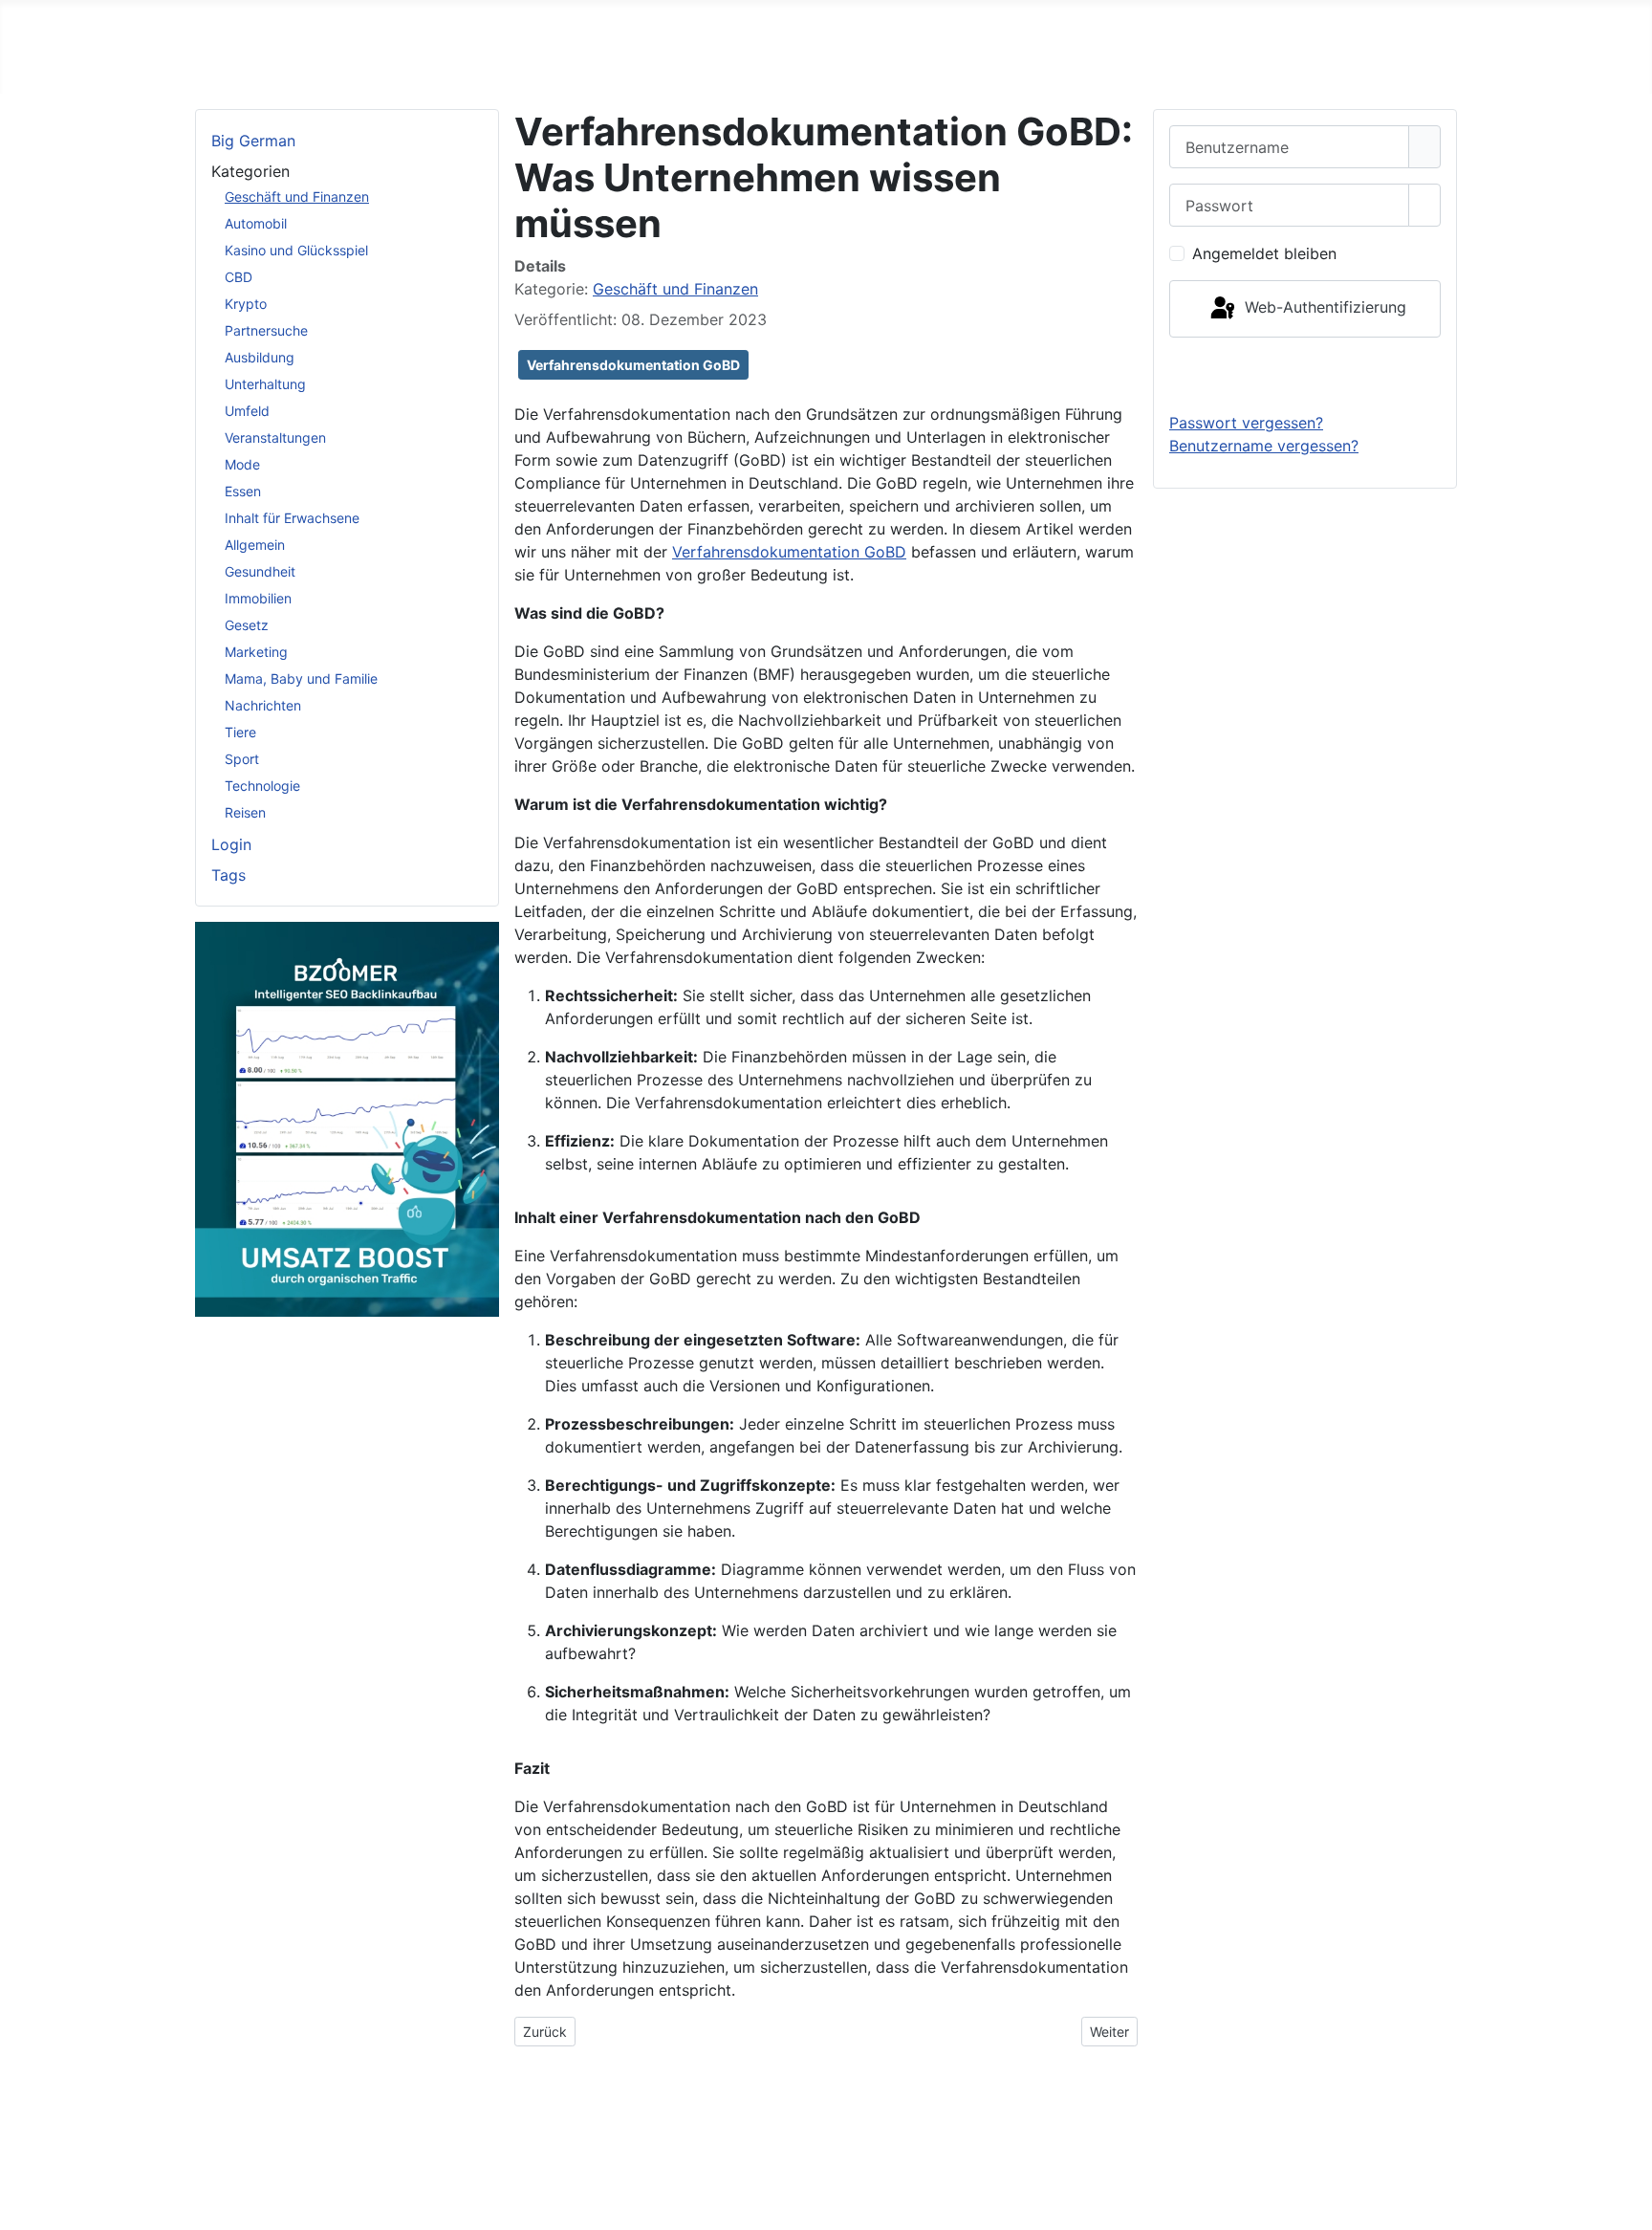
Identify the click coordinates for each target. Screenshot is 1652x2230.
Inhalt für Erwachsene (292, 518)
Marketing (256, 652)
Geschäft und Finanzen (297, 197)
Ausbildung (260, 357)
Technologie (262, 786)
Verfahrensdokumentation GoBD (633, 365)
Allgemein (255, 545)
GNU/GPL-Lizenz (459, 2165)
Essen (243, 491)
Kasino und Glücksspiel (296, 250)
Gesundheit (260, 571)
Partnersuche (266, 330)
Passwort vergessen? (1246, 423)
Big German (253, 141)
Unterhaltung (265, 384)
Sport (242, 759)
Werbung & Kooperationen (1339, 2127)
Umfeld (247, 411)
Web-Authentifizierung (1323, 307)
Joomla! (231, 2165)
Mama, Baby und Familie (301, 678)
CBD (239, 277)
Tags (228, 875)
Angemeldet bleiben (1264, 253)
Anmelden (1305, 374)
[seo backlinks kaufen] (347, 1118)
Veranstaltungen (275, 437)
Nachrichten (263, 705)
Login (231, 844)
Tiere (240, 732)
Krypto (246, 304)
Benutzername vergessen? (1264, 446)
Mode (242, 464)
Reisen (245, 812)
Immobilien (258, 598)
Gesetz (247, 625)
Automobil (256, 223)
